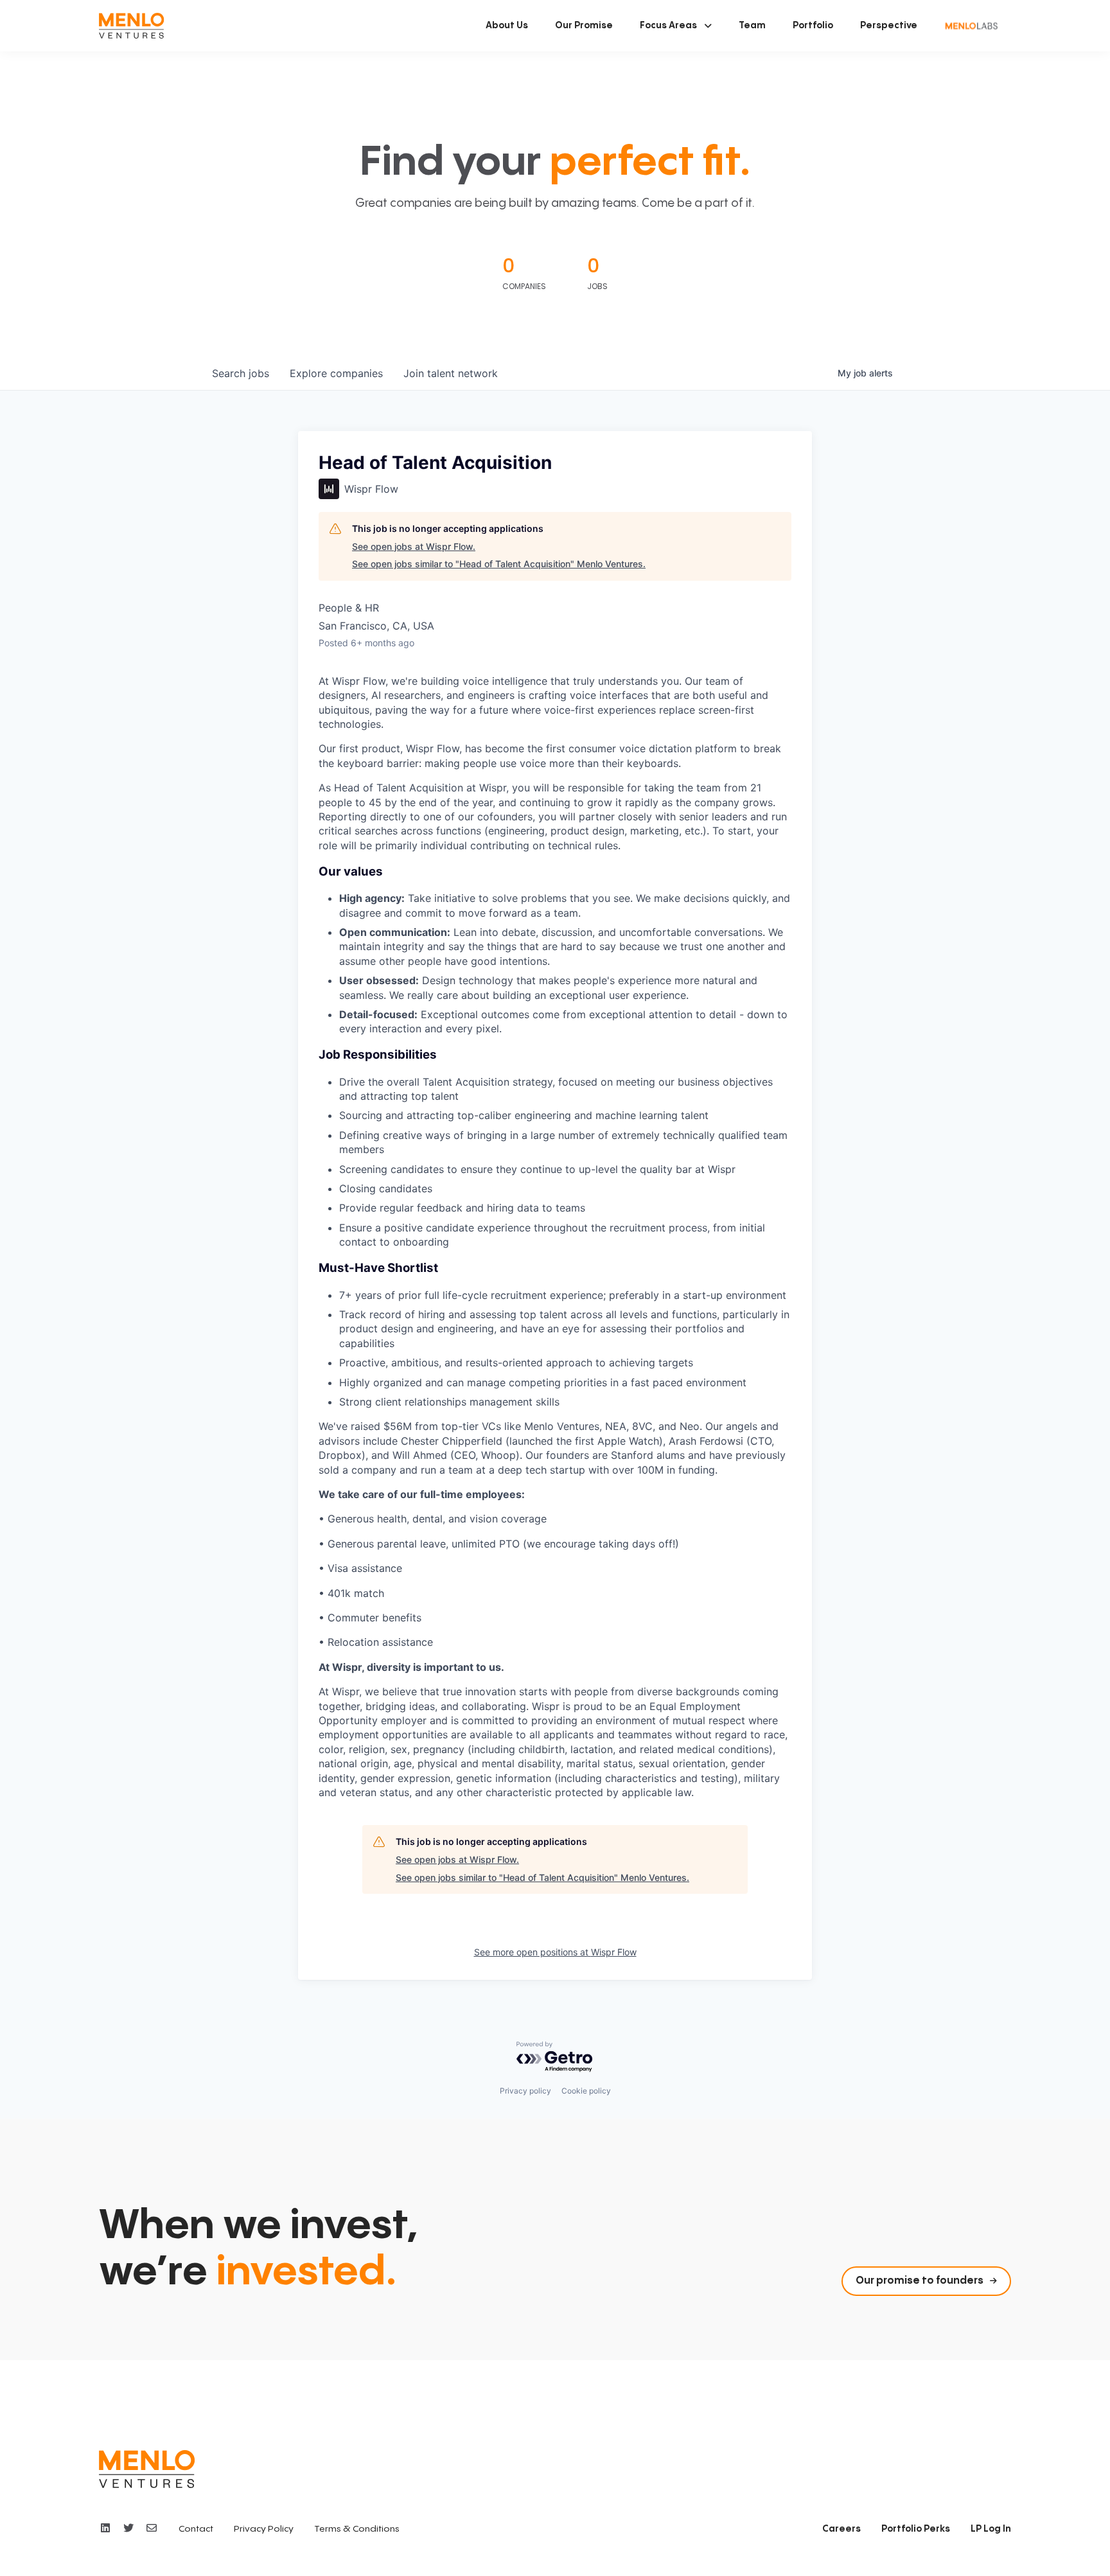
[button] (676, 26)
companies (336, 373)
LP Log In (991, 2529)
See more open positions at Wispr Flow (555, 1952)
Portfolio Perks (916, 2529)
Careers (841, 2529)
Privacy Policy (264, 2529)
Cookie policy (586, 2091)
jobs (241, 373)
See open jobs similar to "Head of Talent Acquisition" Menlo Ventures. (499, 564)
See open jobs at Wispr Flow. (414, 546)
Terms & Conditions (357, 2529)
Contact (196, 2529)
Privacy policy (525, 2091)
